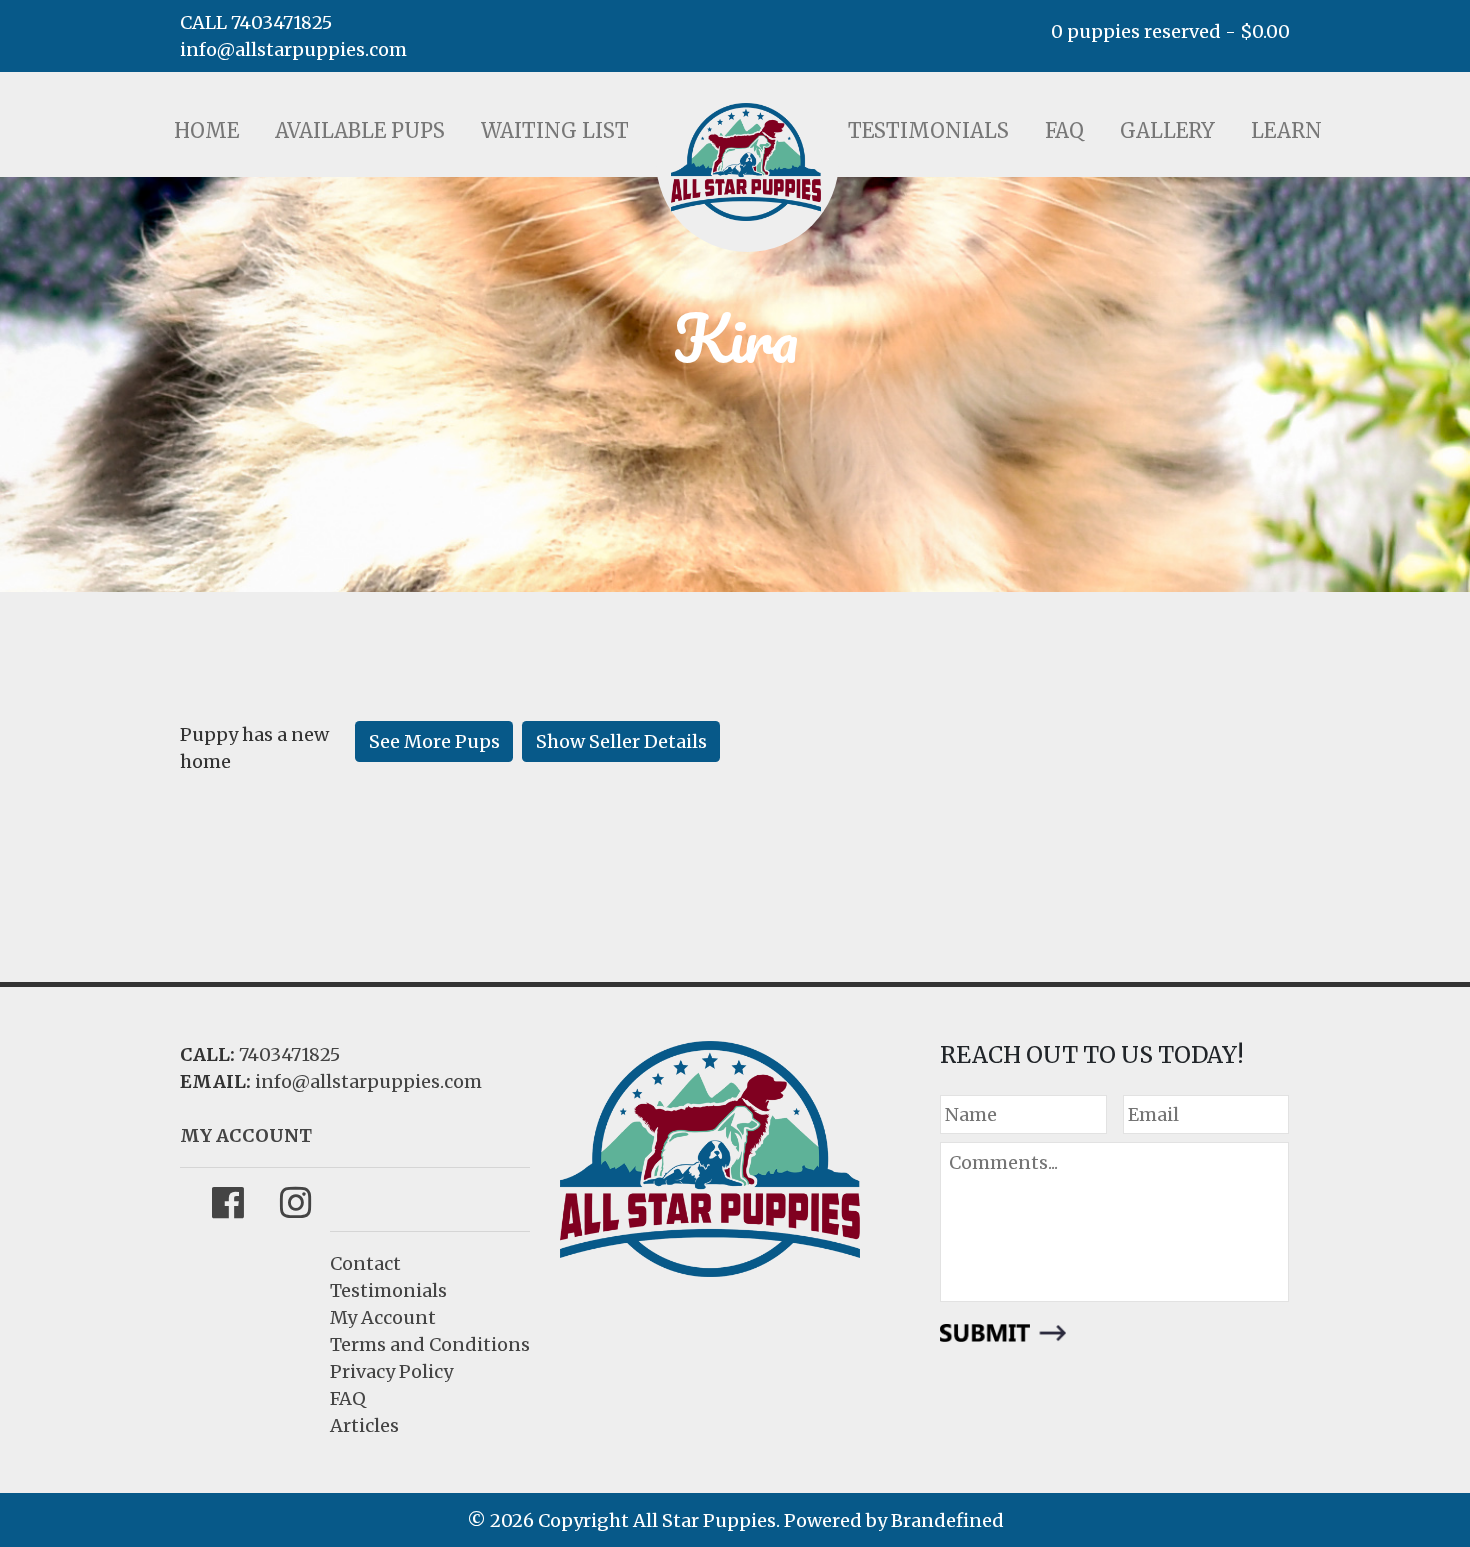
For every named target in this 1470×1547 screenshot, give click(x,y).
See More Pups (434, 741)
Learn (1286, 130)
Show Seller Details (621, 741)
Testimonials (928, 130)
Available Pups (360, 130)
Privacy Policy (391, 1371)
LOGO (746, 162)
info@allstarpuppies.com (293, 49)
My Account (383, 1317)
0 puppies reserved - (1170, 31)
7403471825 (289, 1054)
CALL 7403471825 (256, 22)
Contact (365, 1263)
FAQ (1064, 130)
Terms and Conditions (430, 1344)
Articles (364, 1425)
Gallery (1167, 130)
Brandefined (947, 1520)
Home (206, 130)
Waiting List (555, 130)
